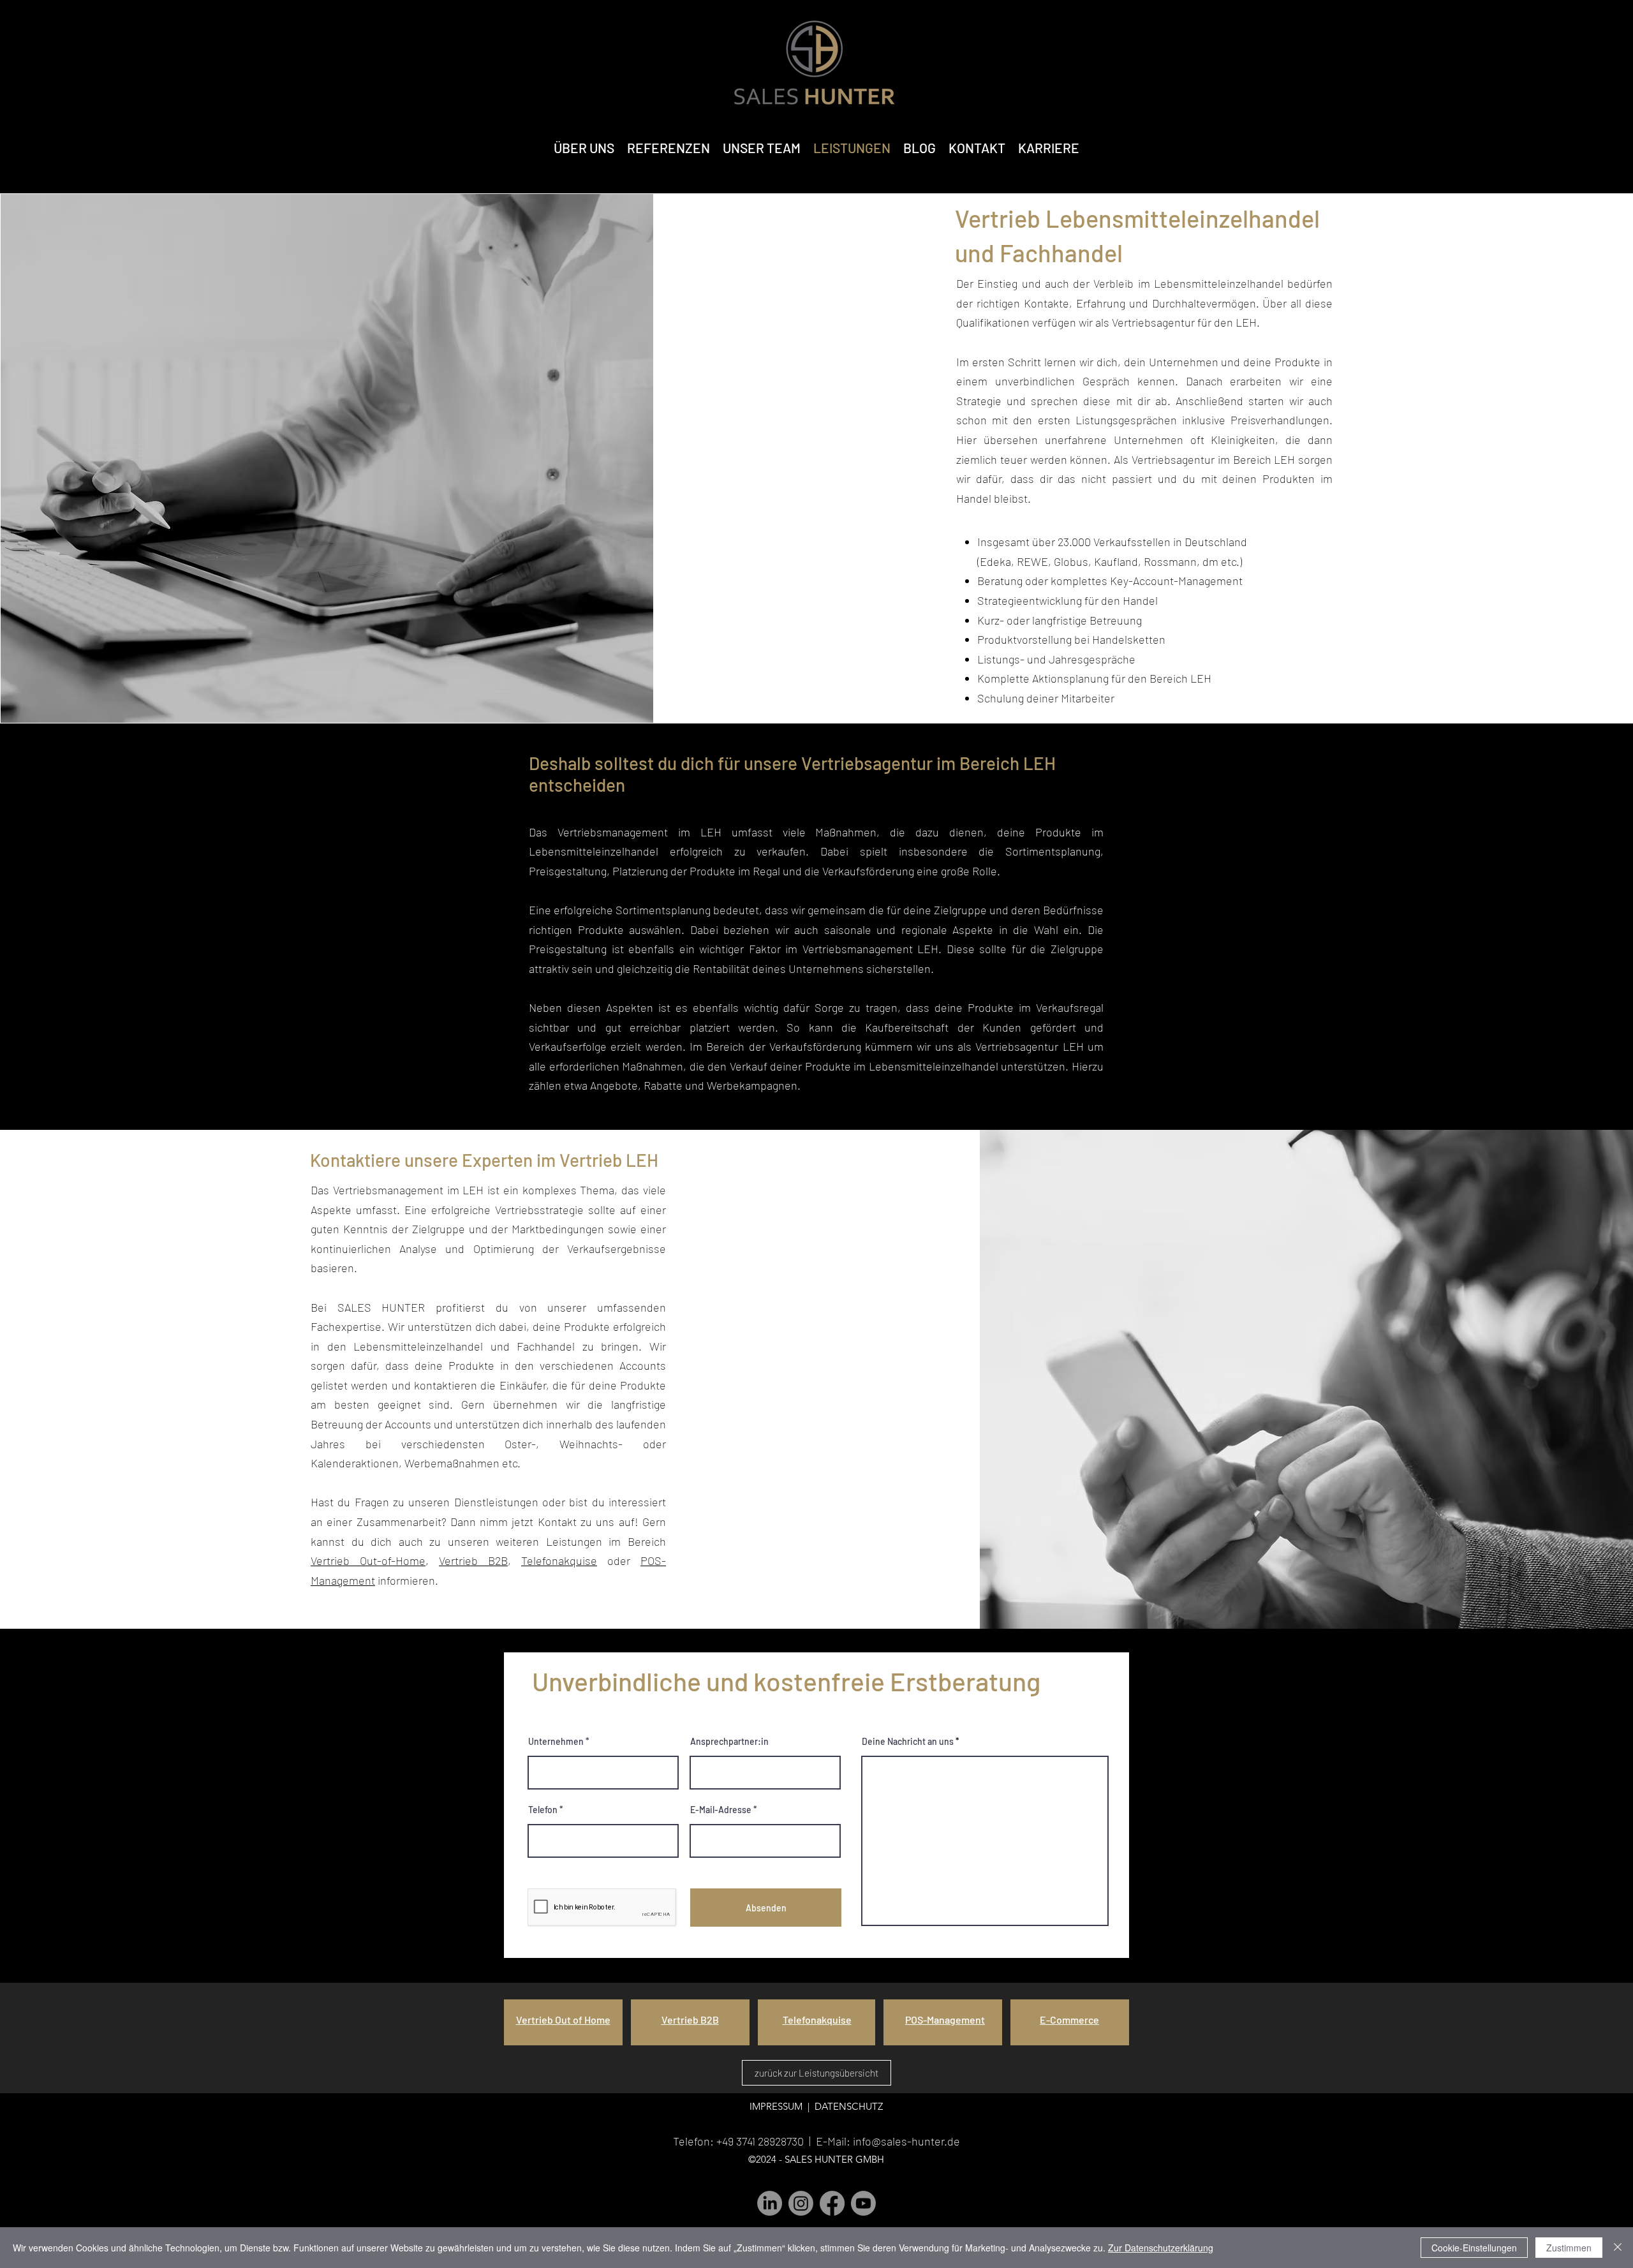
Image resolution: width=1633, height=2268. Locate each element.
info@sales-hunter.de (906, 2141)
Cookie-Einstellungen (1474, 2248)
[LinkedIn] (770, 2203)
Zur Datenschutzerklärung (1161, 2248)
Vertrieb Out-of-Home (368, 1560)
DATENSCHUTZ (847, 2106)
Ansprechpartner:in (729, 1742)
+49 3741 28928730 (760, 2141)
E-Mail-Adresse (721, 1810)
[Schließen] (1618, 2248)
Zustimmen (1569, 2248)
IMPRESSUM (776, 2106)
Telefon (543, 1810)
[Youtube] (863, 2203)
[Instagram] (801, 2203)
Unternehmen (556, 1742)
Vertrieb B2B (473, 1560)
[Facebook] (832, 2203)
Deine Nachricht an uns (908, 1742)
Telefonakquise (559, 1560)
